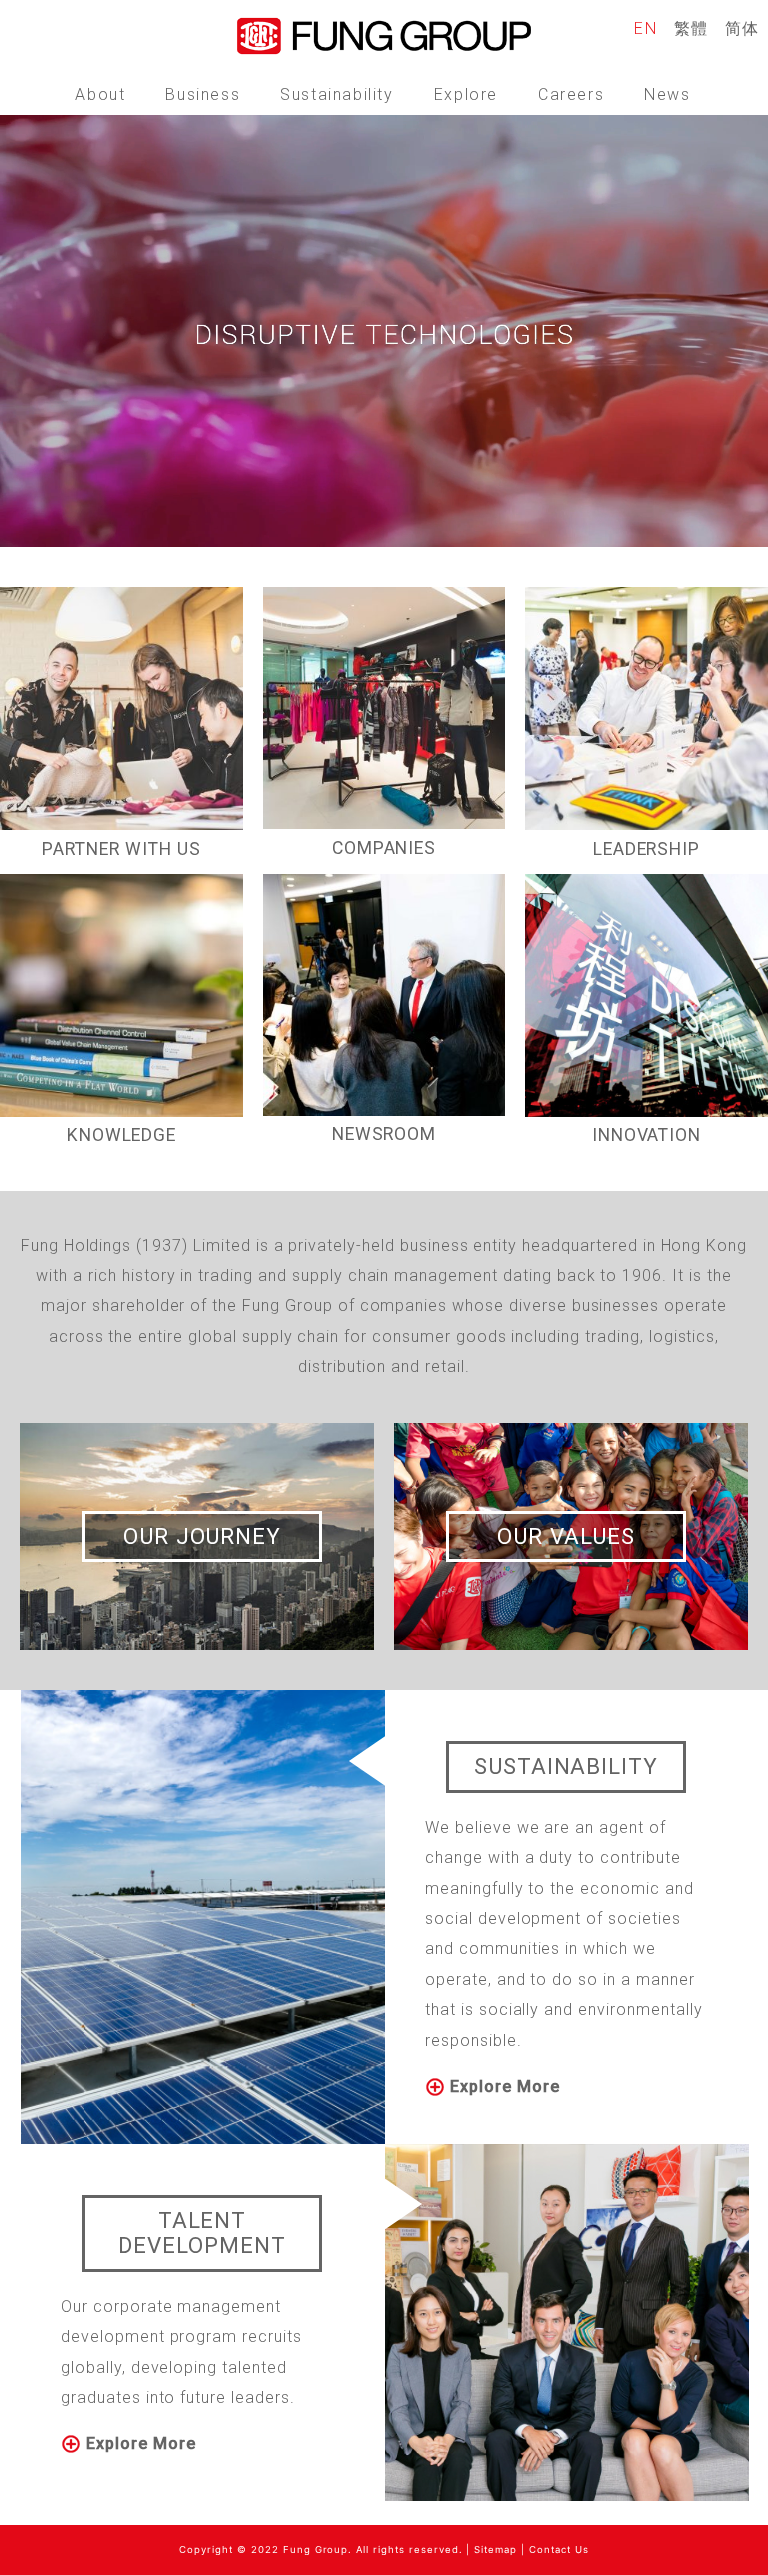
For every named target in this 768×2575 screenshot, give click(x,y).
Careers (571, 94)
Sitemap (495, 2549)
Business (202, 94)
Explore (466, 94)
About (100, 94)
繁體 (691, 28)
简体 (742, 28)
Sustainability (336, 94)
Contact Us (559, 2549)
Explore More (502, 2086)
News (667, 94)
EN (645, 28)
